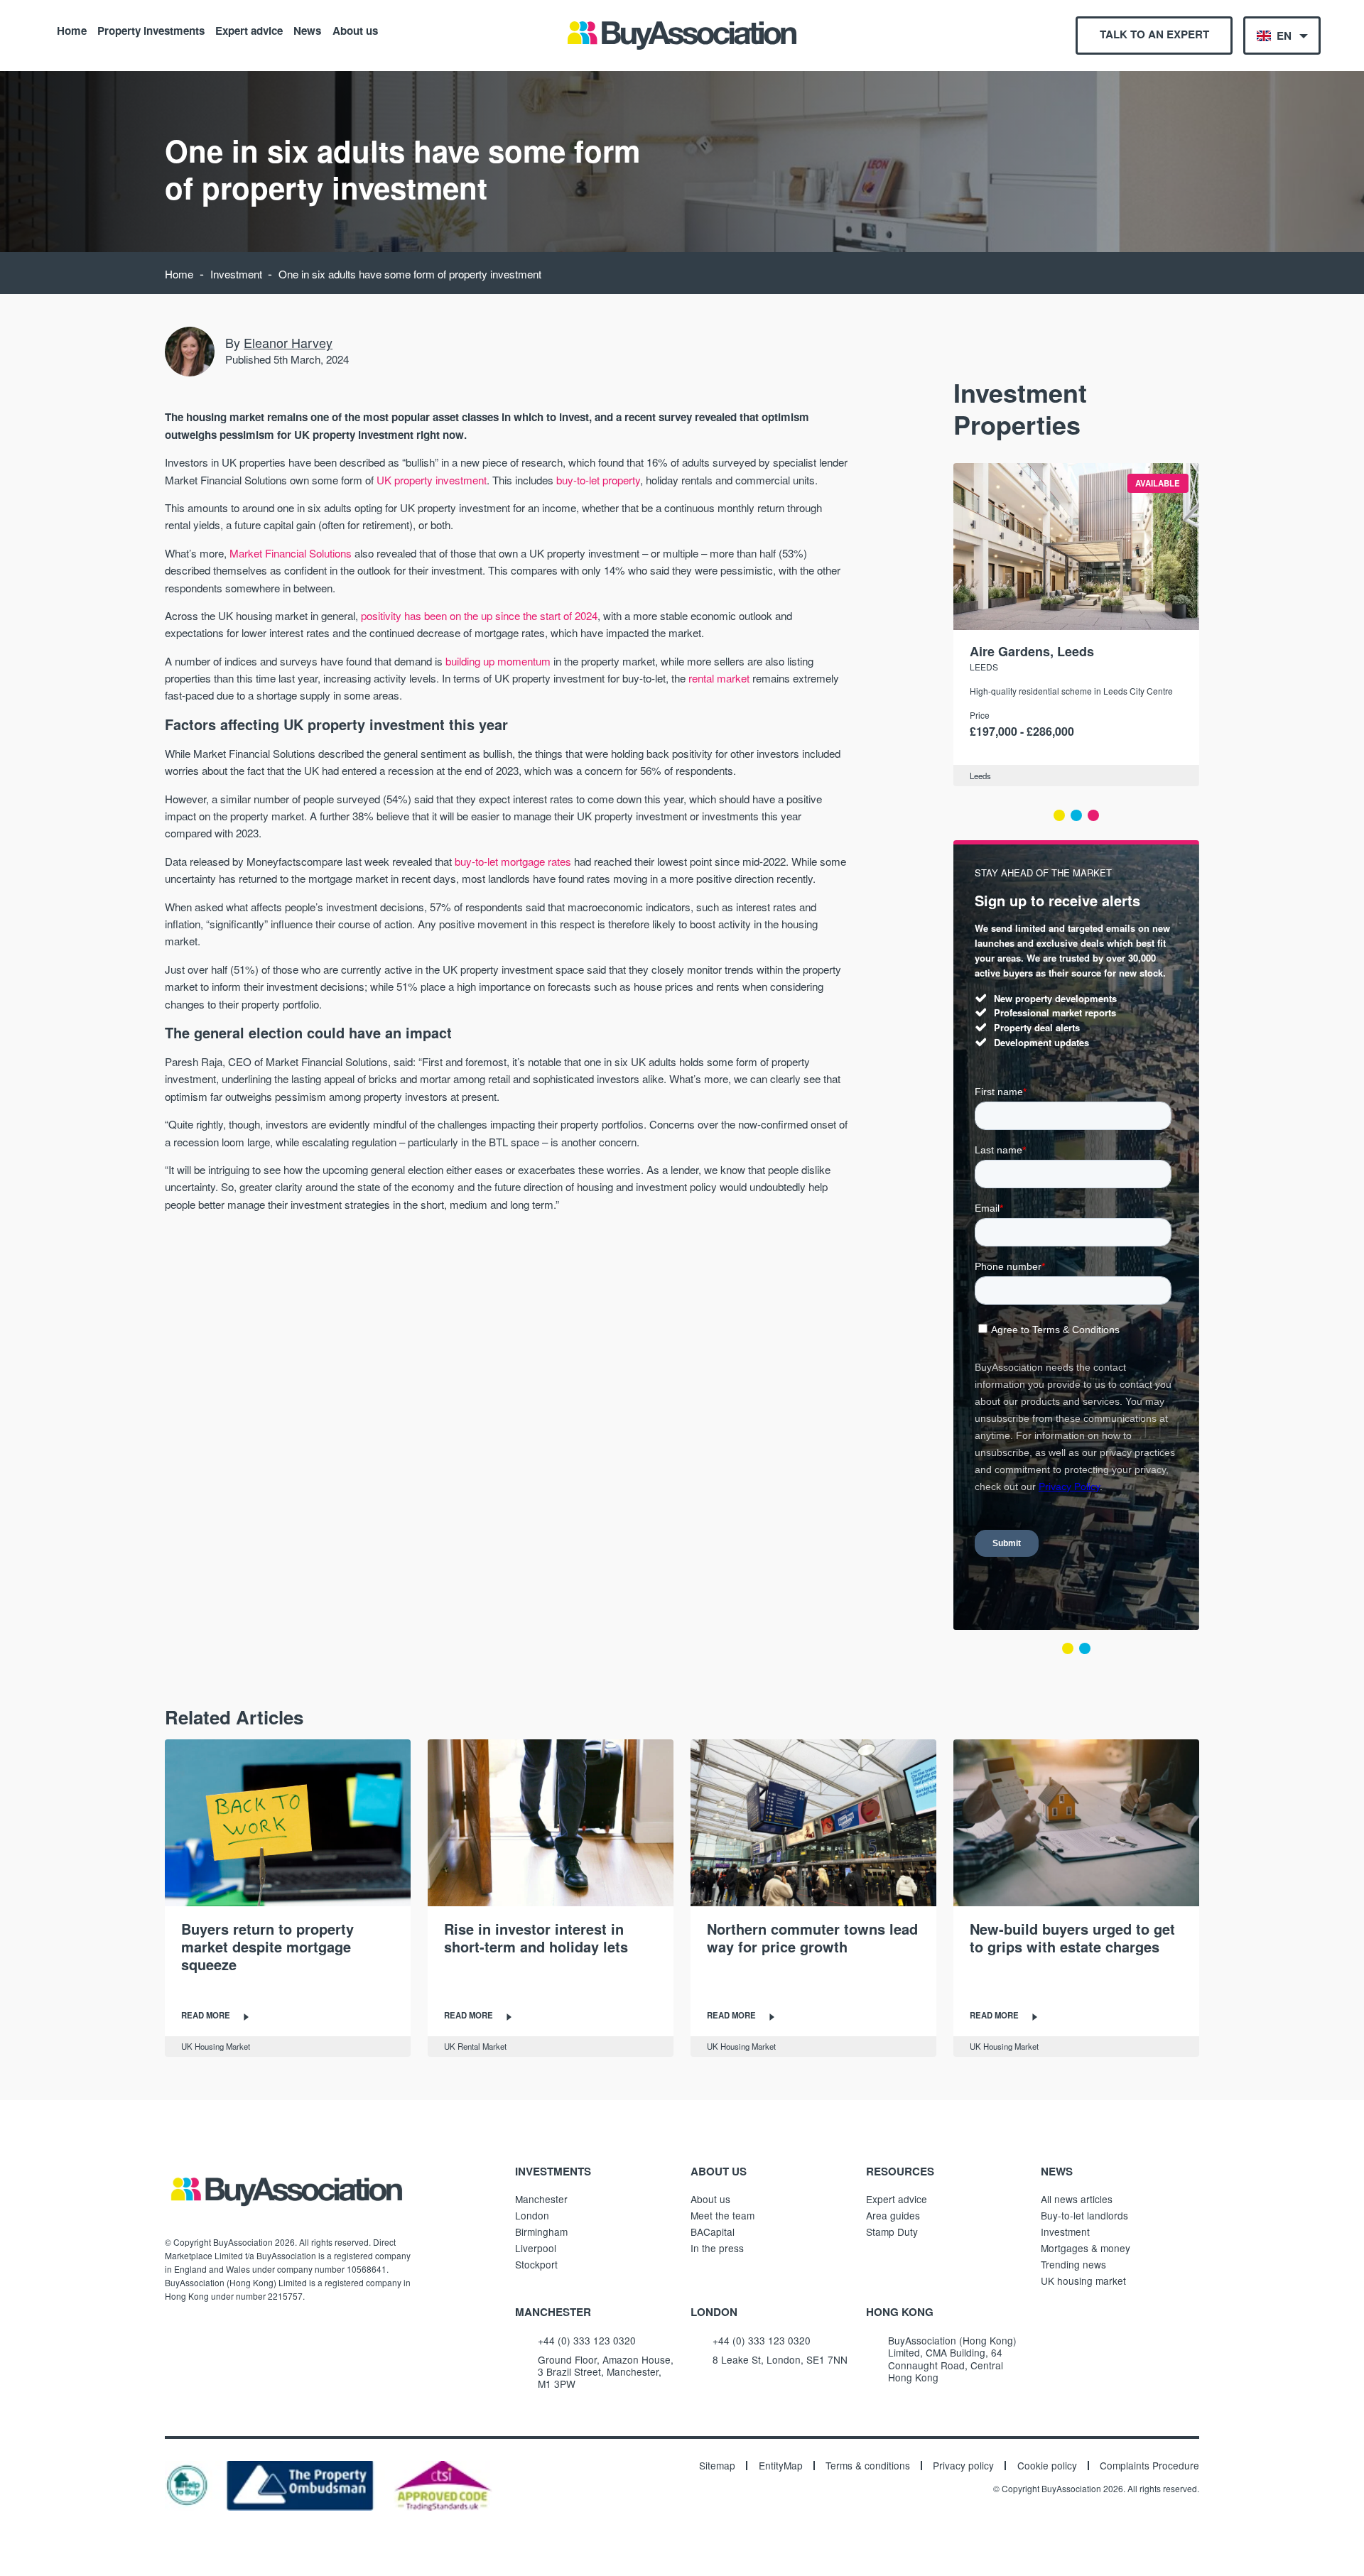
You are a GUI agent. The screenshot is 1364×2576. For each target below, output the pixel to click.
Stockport (536, 2264)
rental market (719, 678)
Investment (236, 274)
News (307, 30)
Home (72, 30)
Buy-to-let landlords (1084, 2215)
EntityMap (781, 2466)
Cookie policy (1047, 2466)
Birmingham (541, 2232)
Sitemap (717, 2466)
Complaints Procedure (1149, 2466)
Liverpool (536, 2248)
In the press (717, 2248)
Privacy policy (963, 2466)
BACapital (713, 2232)
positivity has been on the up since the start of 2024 (479, 615)
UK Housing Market (216, 2046)
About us (355, 30)
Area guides (893, 2215)
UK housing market (1083, 2281)
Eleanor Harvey (288, 342)
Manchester (541, 2199)
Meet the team (722, 2215)
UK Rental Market (475, 2046)
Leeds (984, 667)
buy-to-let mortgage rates (513, 861)
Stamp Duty (892, 2232)
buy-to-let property (598, 480)
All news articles (1077, 2199)
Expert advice (249, 30)
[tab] (1059, 815)
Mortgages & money (1086, 2248)
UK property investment (432, 480)
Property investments (151, 30)
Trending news (1073, 2264)
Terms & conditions (868, 2466)
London (532, 2215)
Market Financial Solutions (291, 553)
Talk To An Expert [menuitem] (1154, 34)
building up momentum (498, 661)
